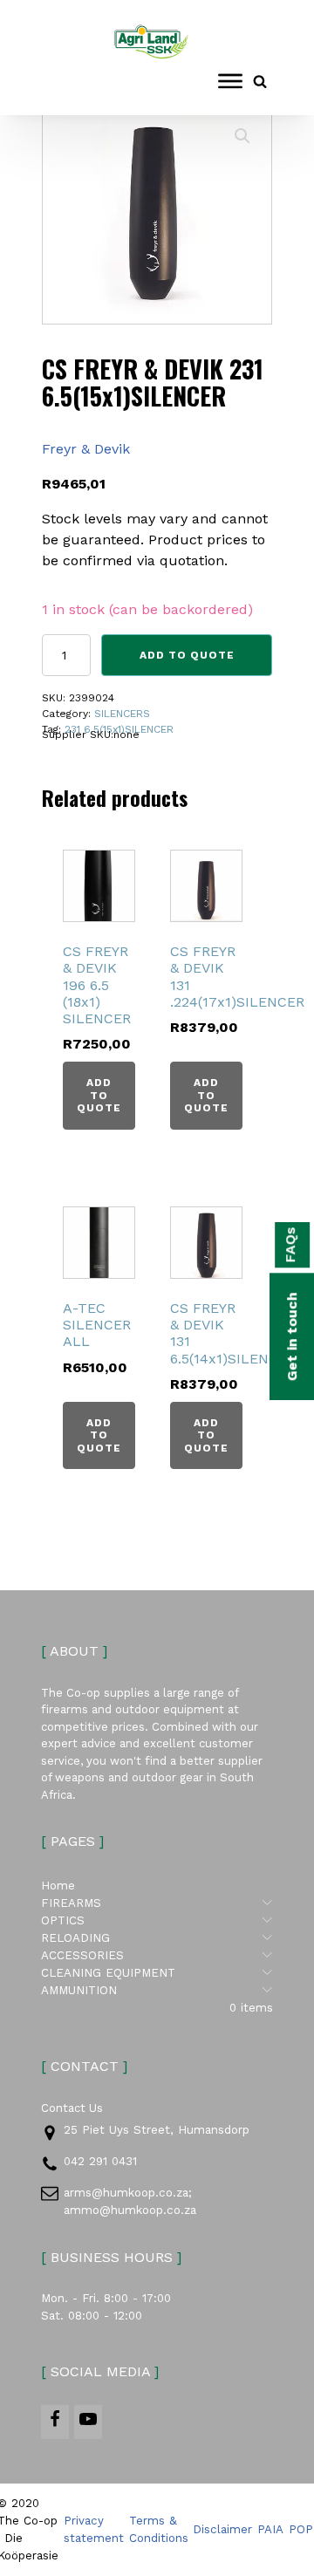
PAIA (270, 2529)
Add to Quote (187, 655)
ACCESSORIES (157, 1955)
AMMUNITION (157, 1990)
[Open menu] (230, 81)
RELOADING (157, 1937)
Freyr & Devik (86, 449)
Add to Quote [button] (99, 1095)
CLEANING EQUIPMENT (157, 1972)
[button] (242, 136)
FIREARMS (157, 1903)
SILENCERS (122, 714)
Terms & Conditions (159, 2529)
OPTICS (157, 1920)
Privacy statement (94, 2529)
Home (58, 1886)
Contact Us (72, 2108)
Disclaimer (222, 2529)
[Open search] (260, 81)
